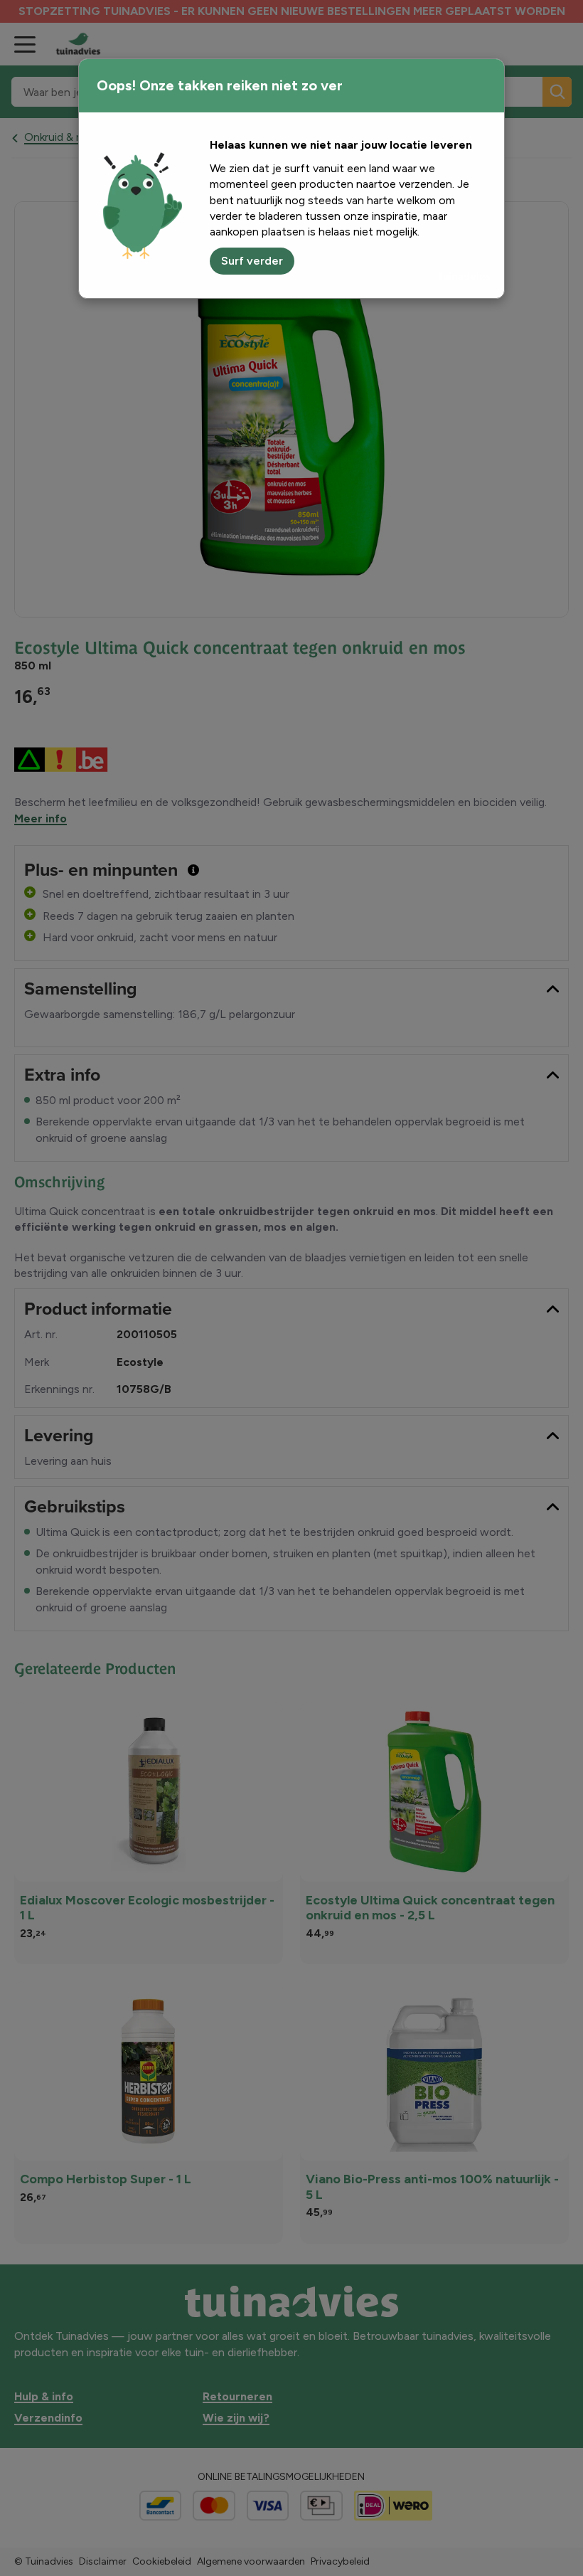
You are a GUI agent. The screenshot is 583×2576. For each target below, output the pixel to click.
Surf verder (252, 261)
